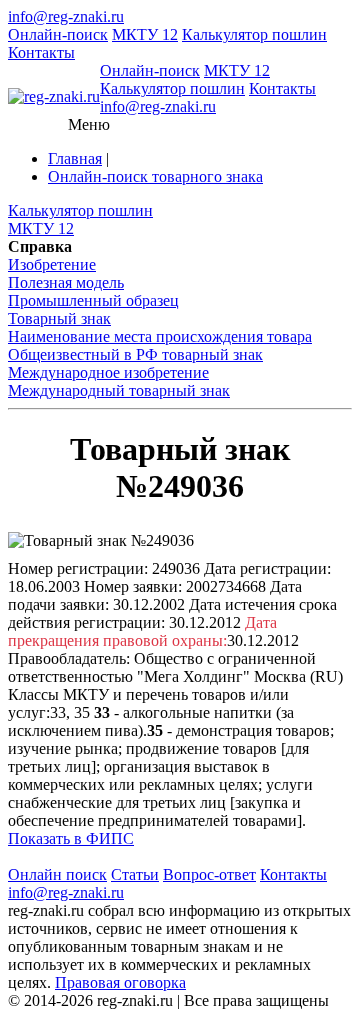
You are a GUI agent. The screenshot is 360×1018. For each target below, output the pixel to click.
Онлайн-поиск (58, 34)
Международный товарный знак (119, 390)
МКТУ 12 (145, 34)
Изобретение (52, 264)
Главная (75, 158)
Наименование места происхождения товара (160, 336)
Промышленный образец (93, 300)
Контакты (41, 52)
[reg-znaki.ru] (54, 97)
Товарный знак (59, 318)
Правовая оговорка (120, 982)
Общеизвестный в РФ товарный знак (135, 354)
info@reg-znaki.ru (66, 16)
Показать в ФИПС (71, 838)
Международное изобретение (108, 372)
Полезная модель (66, 282)
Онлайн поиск (57, 874)
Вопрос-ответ (209, 874)
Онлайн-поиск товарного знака (155, 176)
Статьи (135, 874)
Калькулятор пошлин (254, 34)
